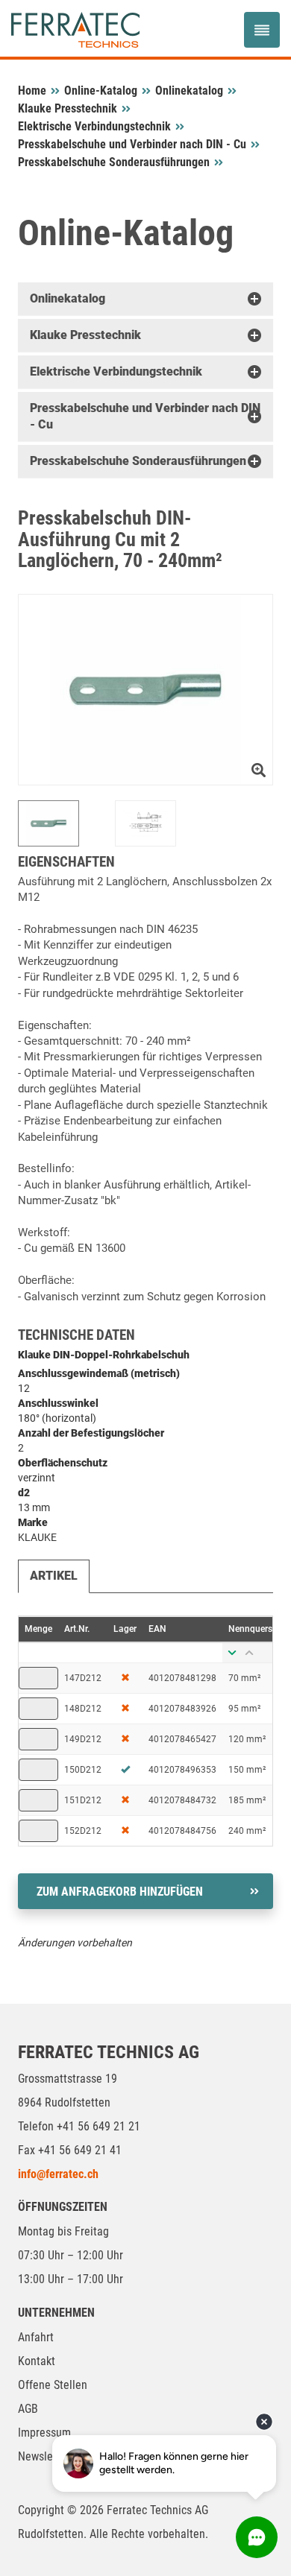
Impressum (44, 2433)
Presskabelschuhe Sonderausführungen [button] (138, 461)
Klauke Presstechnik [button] (85, 335)
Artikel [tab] (54, 1576)
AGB (28, 2409)
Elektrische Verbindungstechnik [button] (116, 371)
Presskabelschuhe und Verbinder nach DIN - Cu (132, 144)
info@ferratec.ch (58, 2174)
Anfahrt (36, 2337)
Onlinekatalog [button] (68, 298)
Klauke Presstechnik (68, 108)
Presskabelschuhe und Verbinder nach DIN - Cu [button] (145, 416)
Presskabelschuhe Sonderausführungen (114, 162)
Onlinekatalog (189, 91)
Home (32, 91)
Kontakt (37, 2361)
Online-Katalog (101, 91)
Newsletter (44, 2456)
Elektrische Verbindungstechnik (94, 126)
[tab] (145, 299)
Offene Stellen (53, 2385)
